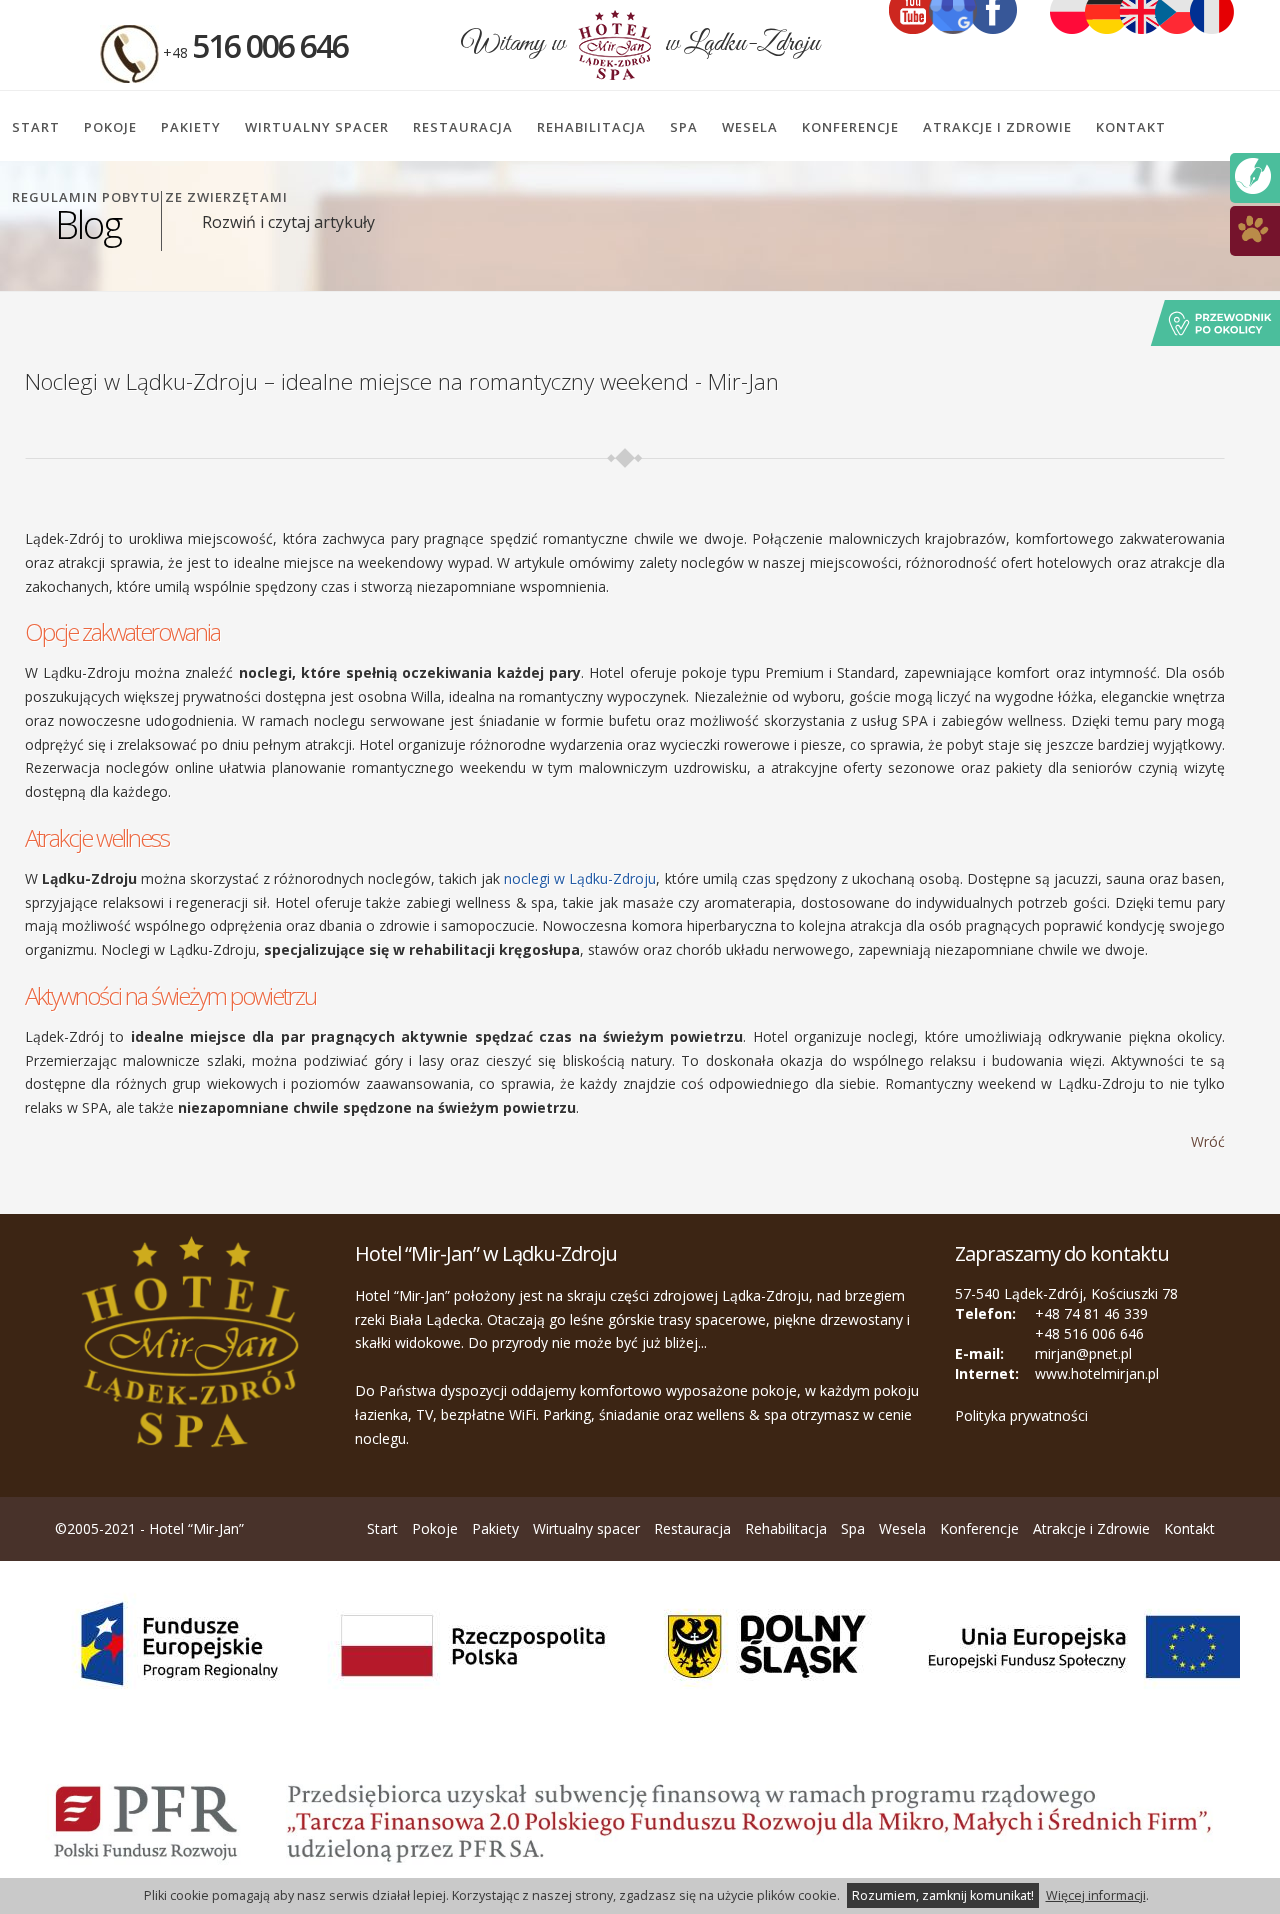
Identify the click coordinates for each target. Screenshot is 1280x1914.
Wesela (750, 127)
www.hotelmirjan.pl (1097, 1373)
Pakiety (191, 127)
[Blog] (1253, 174)
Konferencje (850, 127)
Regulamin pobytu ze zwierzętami (150, 197)
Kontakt (1131, 127)
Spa (684, 127)
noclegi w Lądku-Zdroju (580, 878)
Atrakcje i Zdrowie (997, 127)
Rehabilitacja (591, 127)
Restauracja (463, 127)
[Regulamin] (1253, 227)
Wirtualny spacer (317, 127)
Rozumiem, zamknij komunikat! (943, 1895)
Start (36, 127)
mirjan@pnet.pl (1083, 1353)
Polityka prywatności (1021, 1415)
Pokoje (110, 127)
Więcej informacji (1096, 1895)
